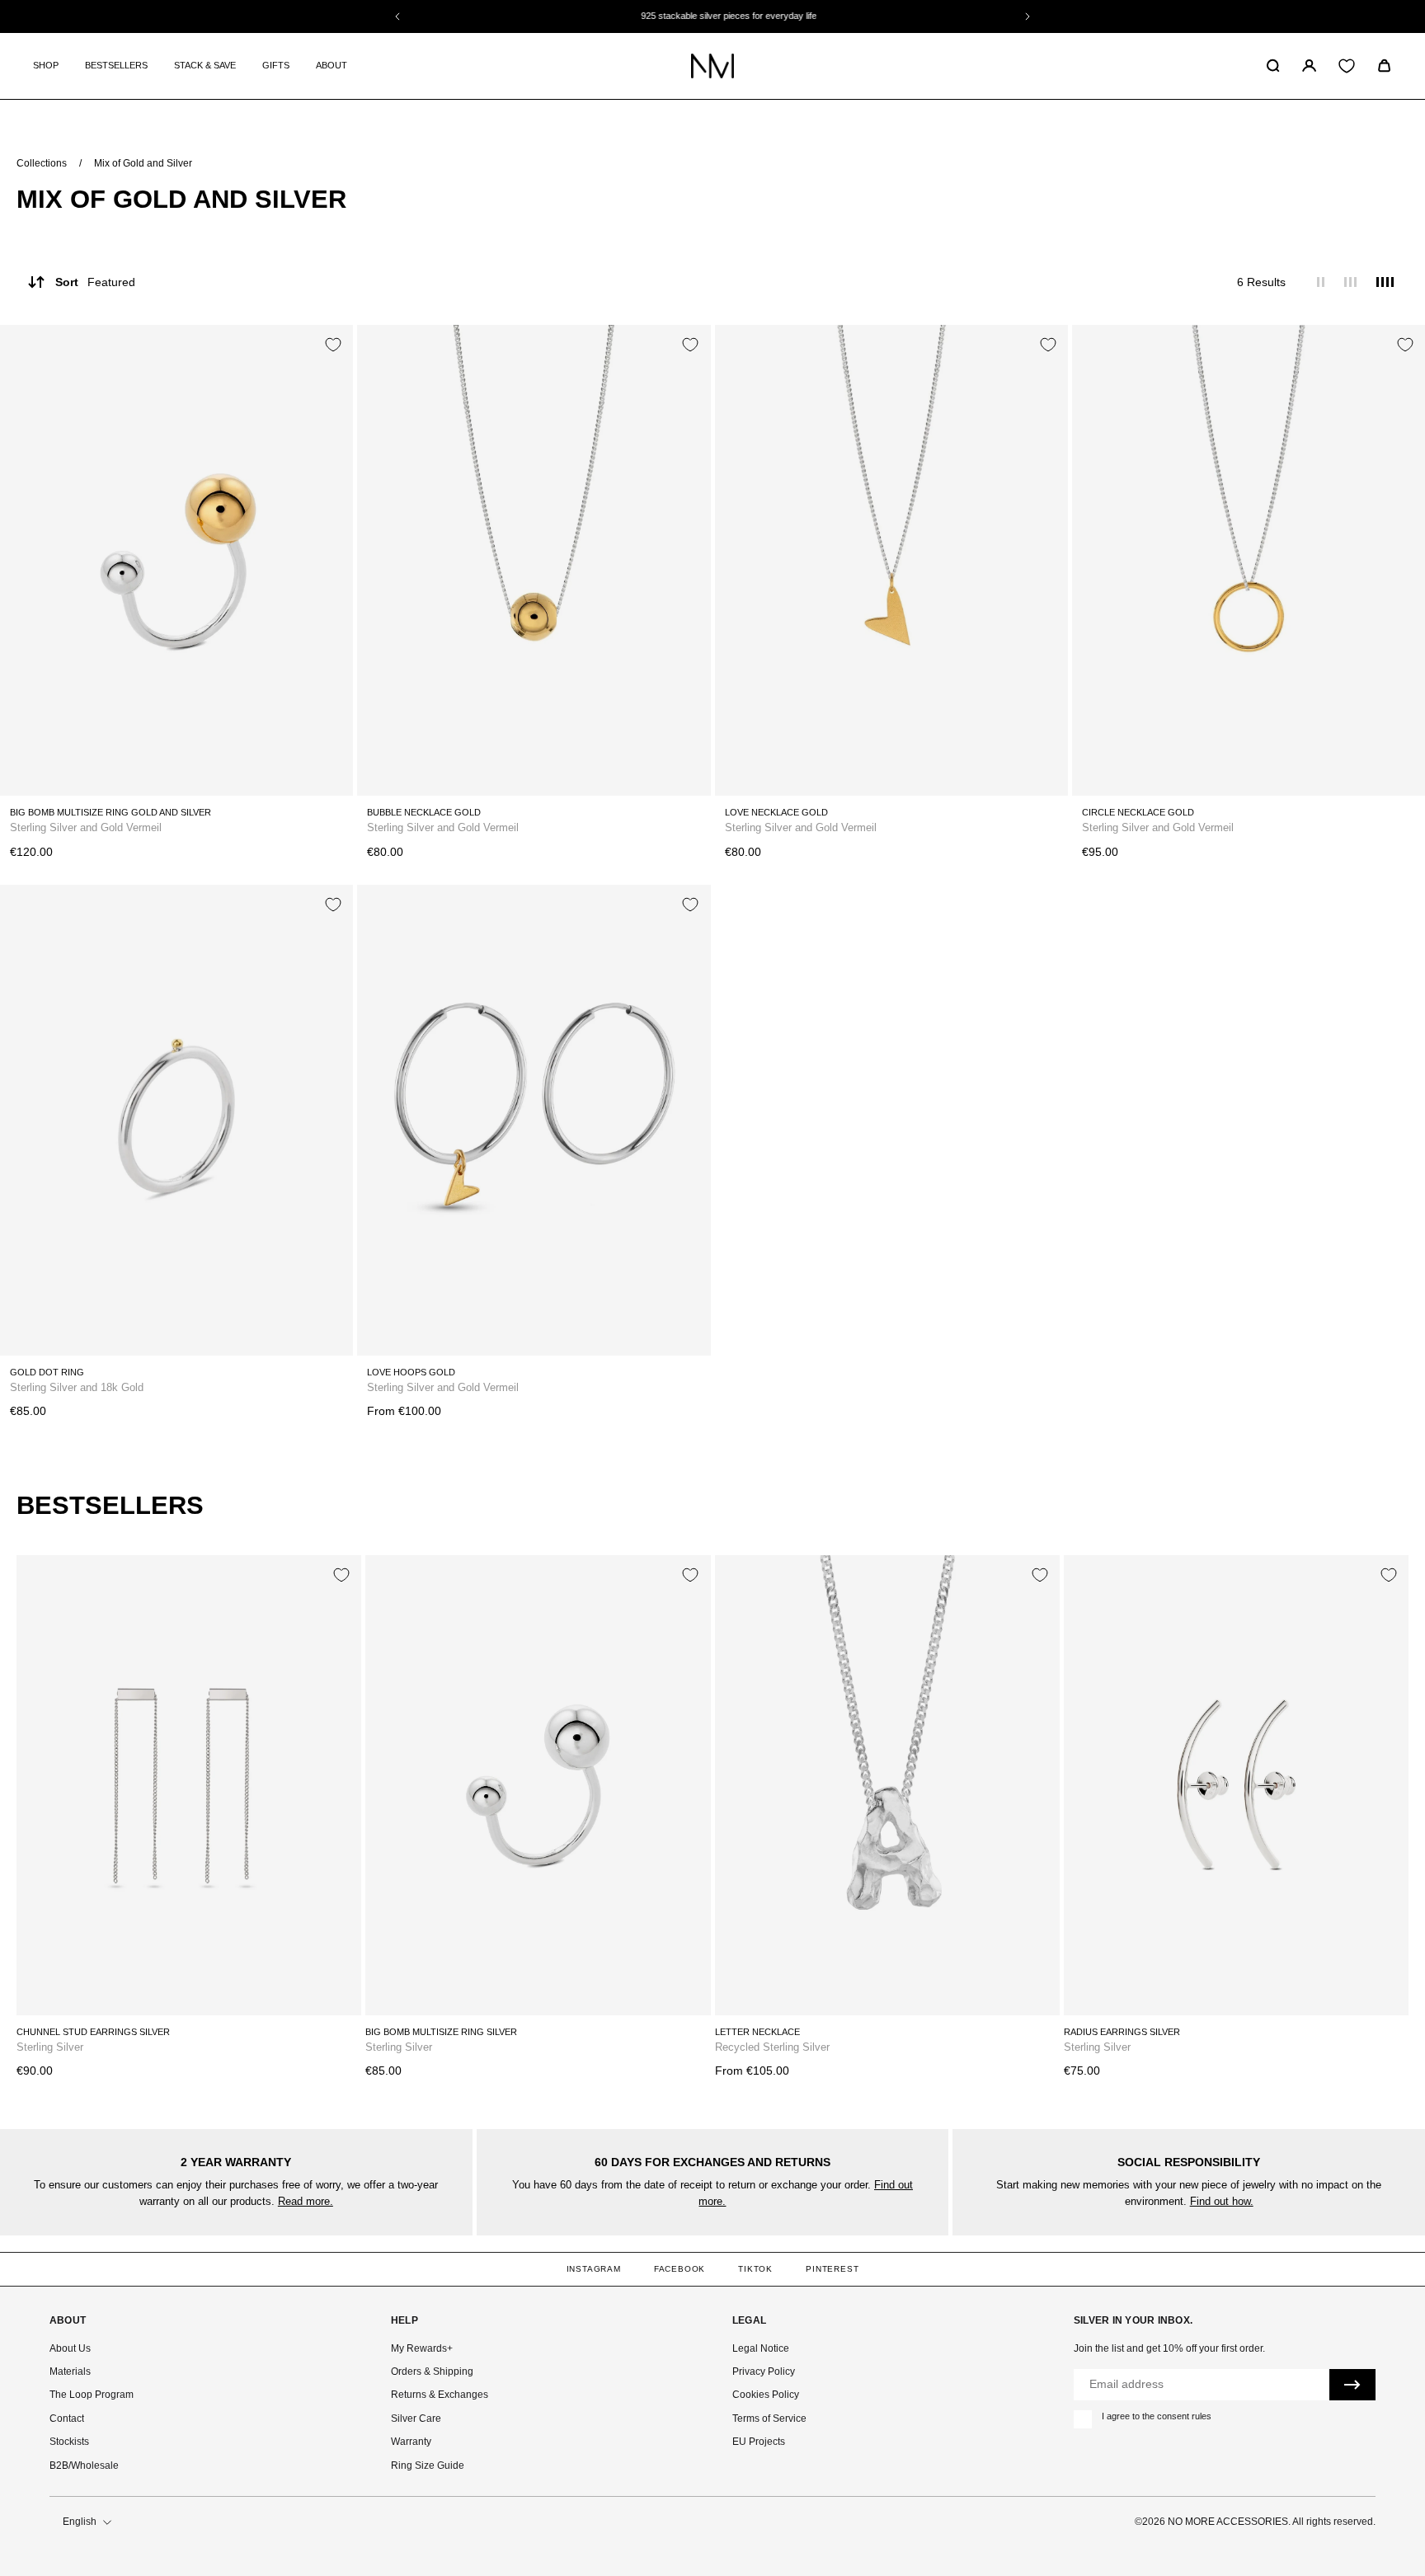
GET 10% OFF (888, 1414)
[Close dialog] (1038, 1066)
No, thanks (888, 1474)
